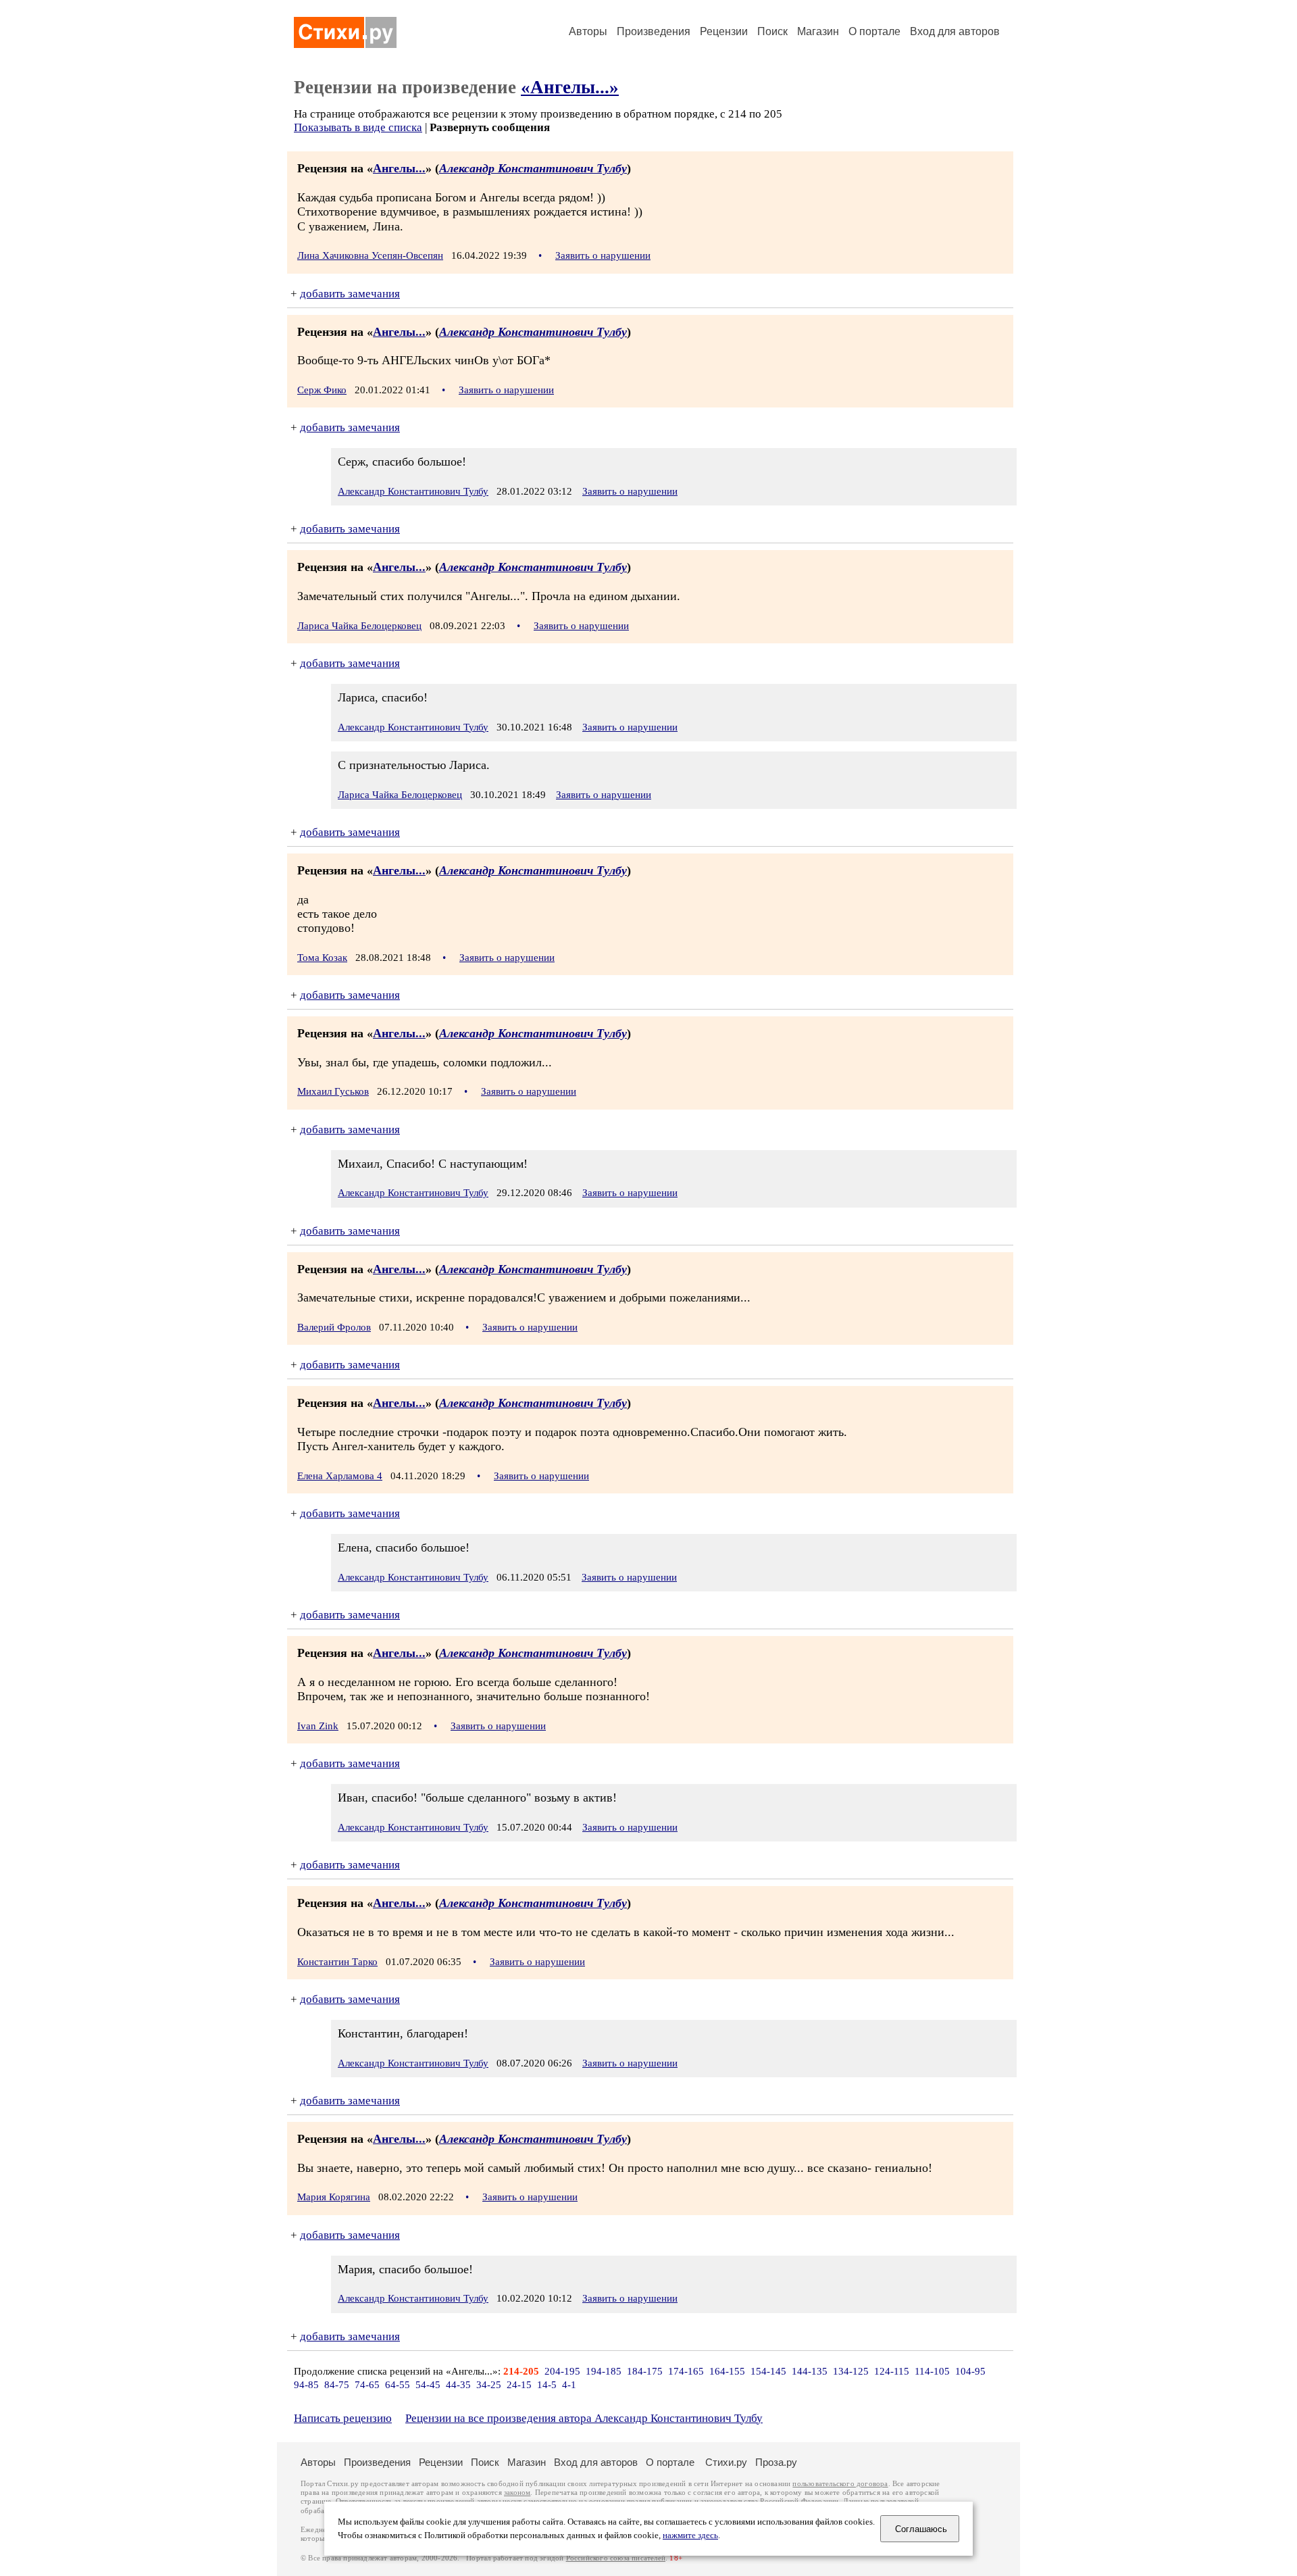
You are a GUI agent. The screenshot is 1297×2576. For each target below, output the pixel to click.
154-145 (768, 2371)
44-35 (458, 2385)
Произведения (654, 31)
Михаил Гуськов (333, 1091)
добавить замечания (350, 294)
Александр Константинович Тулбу (533, 168)
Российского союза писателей (616, 2558)
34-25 (489, 2385)
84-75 (337, 2385)
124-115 (892, 2371)
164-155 (727, 2371)
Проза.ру (776, 2462)
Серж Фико (322, 390)
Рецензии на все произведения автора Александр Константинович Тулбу (584, 2418)
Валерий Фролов (334, 1327)
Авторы (588, 31)
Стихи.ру (726, 2462)
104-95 (970, 2371)
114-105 (932, 2371)
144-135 (810, 2371)
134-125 (851, 2371)
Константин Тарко (337, 1962)
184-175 (645, 2371)
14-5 (547, 2385)
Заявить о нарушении (603, 255)
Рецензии (724, 31)
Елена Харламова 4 (340, 1476)
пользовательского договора (840, 2484)
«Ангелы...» (570, 87)
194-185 (604, 2371)
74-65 (367, 2385)
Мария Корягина (334, 2197)
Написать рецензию (343, 2418)
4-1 (569, 2385)
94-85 (306, 2385)
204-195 (562, 2371)
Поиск (772, 31)
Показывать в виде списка (358, 127)
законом (517, 2493)
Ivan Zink (318, 1726)
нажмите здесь (690, 2535)
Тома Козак (322, 958)
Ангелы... (399, 168)
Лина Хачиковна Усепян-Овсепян (370, 255)
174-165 (686, 2371)
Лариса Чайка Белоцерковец (359, 626)
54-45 (428, 2385)
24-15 (519, 2385)
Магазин (818, 31)
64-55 (398, 2385)
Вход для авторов (955, 31)
